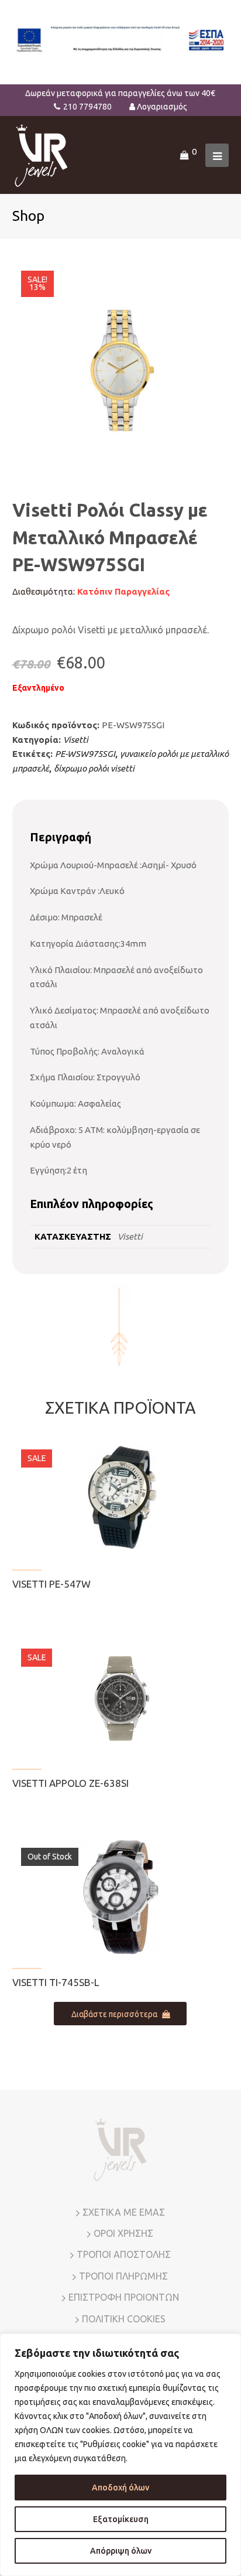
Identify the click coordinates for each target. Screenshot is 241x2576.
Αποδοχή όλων (120, 2488)
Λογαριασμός (162, 107)
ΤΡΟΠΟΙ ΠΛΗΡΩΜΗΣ (123, 2276)
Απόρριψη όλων (121, 2551)
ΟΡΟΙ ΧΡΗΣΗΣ (123, 2233)
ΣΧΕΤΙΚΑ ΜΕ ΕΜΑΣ (124, 2212)
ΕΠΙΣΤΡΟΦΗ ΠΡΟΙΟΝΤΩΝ (124, 2297)
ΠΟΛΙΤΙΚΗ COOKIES (124, 2319)
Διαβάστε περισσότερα (114, 2014)
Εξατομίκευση (121, 2519)
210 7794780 (87, 107)
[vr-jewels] (41, 154)
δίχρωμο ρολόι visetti (94, 768)
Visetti (76, 740)
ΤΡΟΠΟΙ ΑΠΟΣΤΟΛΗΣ (124, 2254)
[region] (120, 2455)
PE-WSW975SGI (85, 754)
